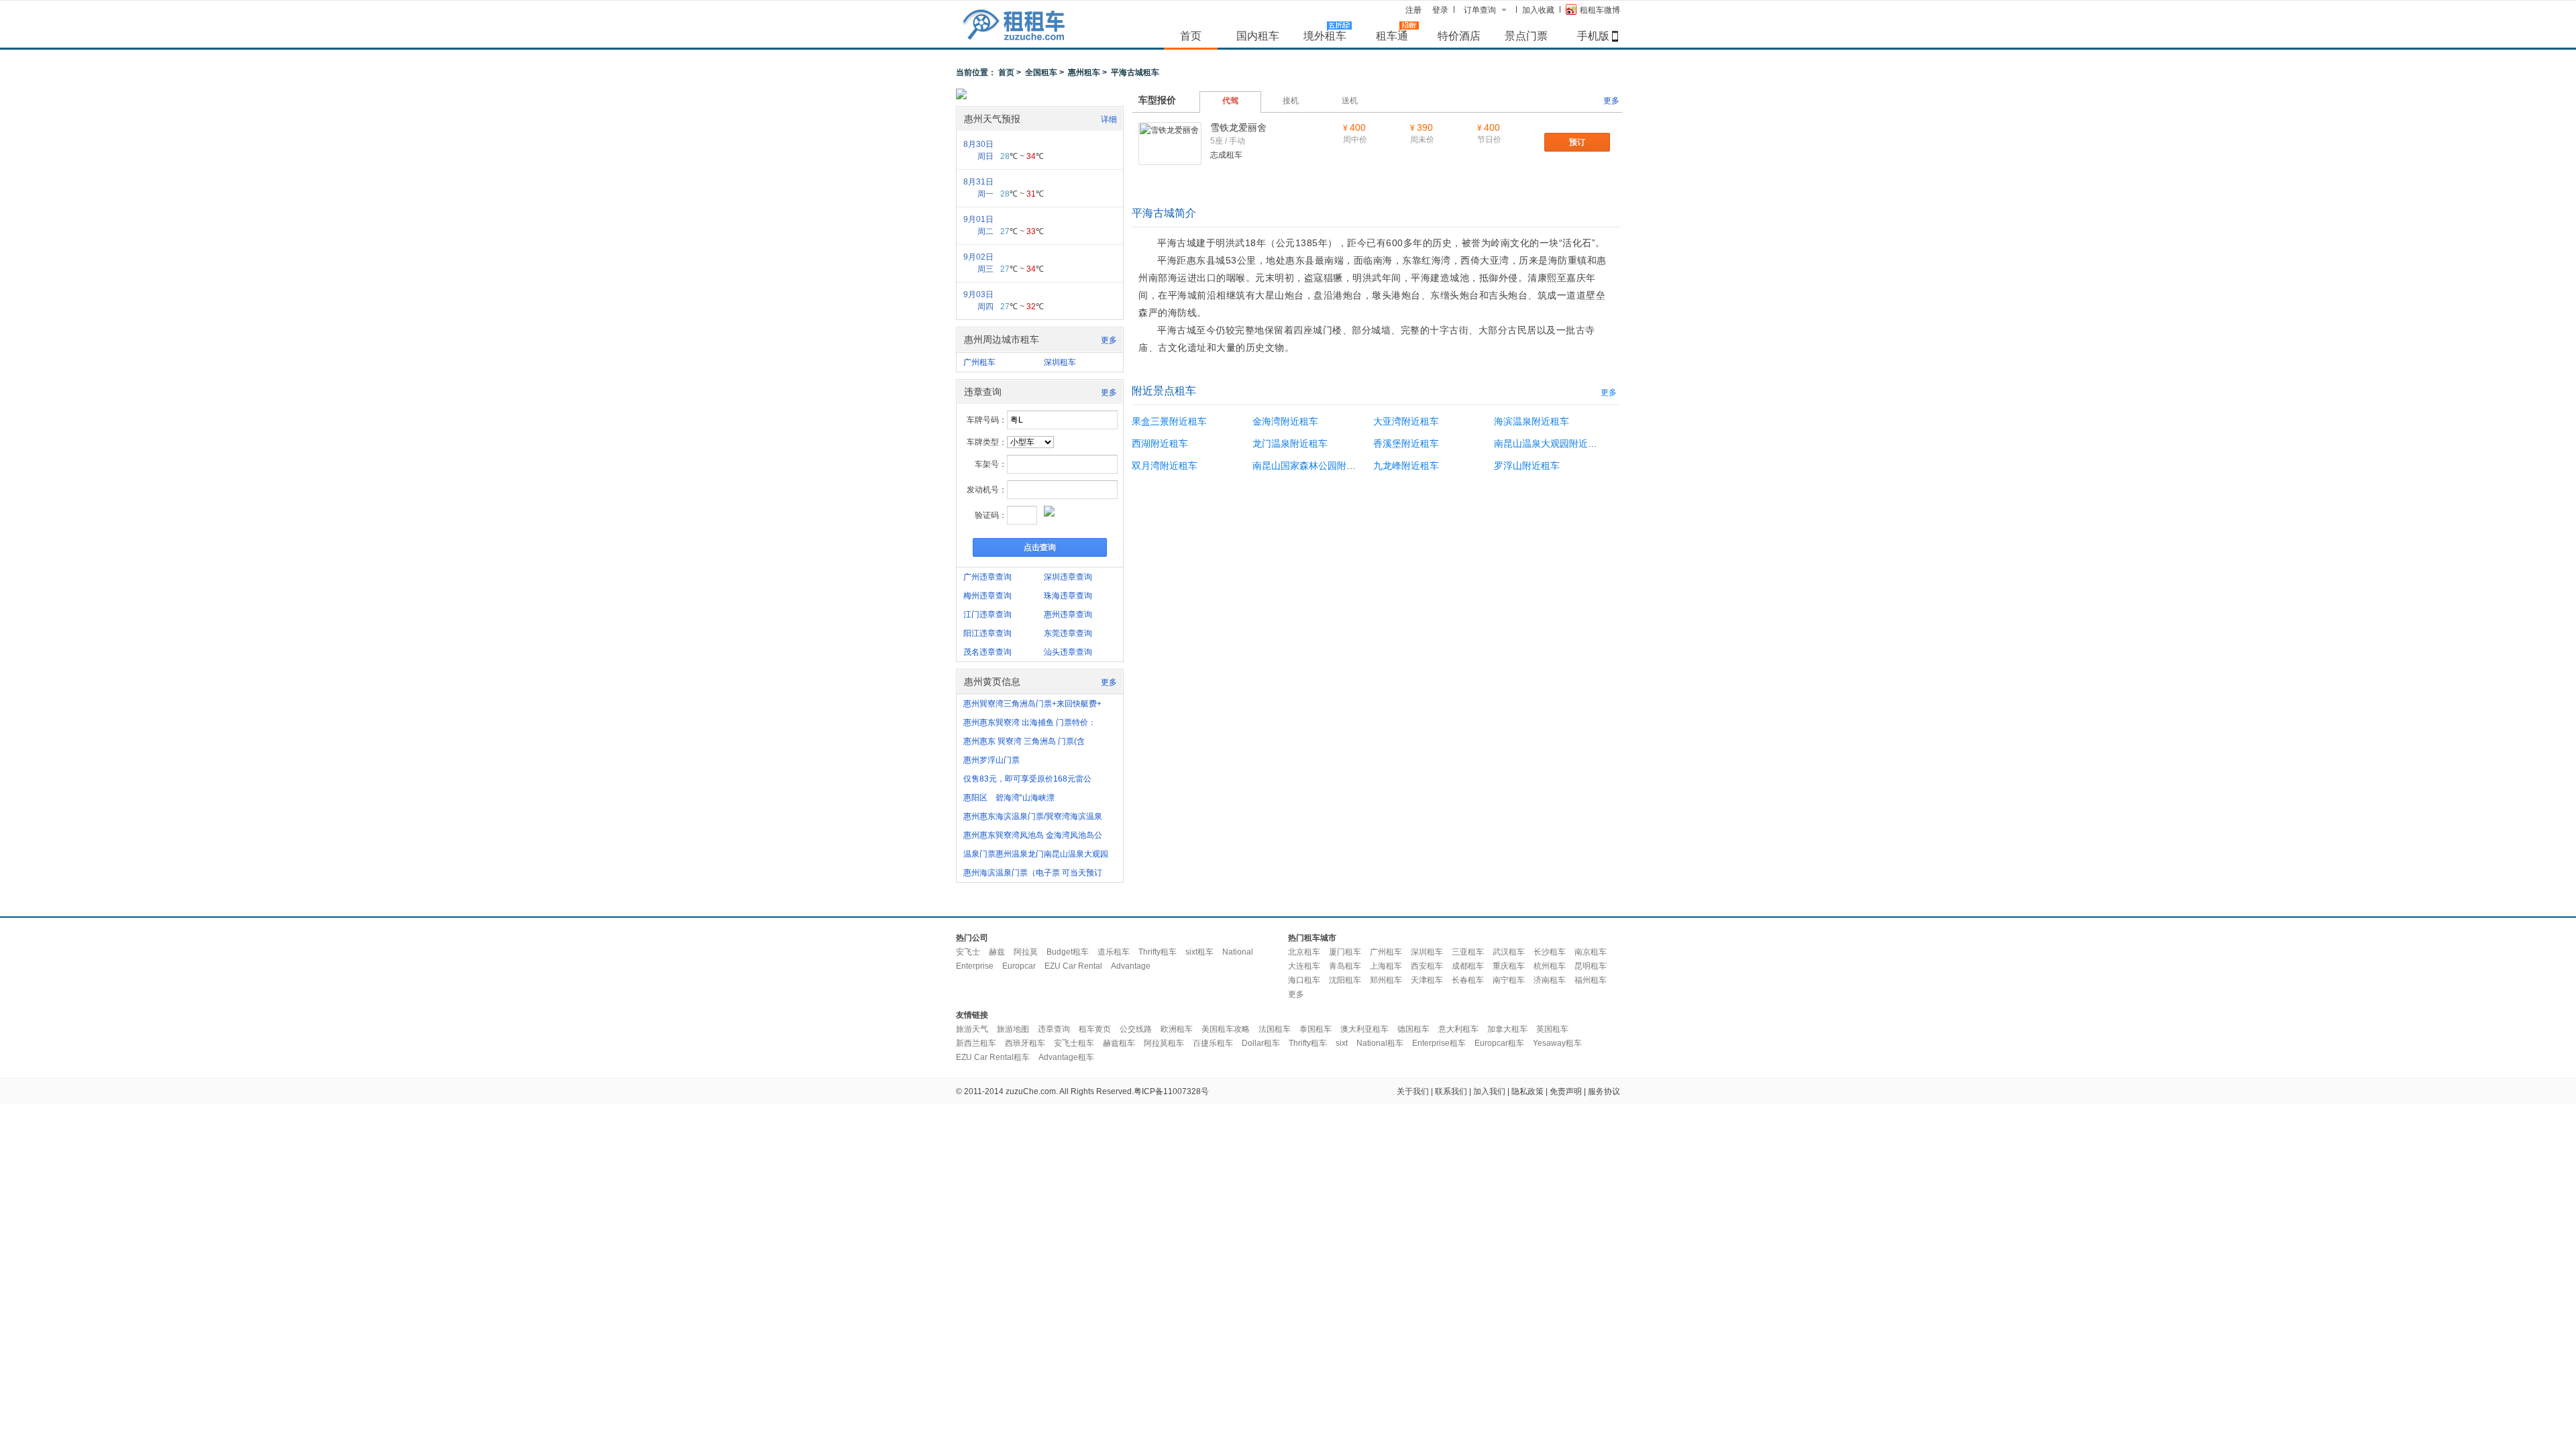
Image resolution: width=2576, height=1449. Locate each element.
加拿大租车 (1507, 1029)
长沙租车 (1550, 952)
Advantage (1131, 966)
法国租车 (1275, 1029)
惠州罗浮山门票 (991, 760)
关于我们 (1413, 1091)
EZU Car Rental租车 (993, 1057)
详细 (1109, 119)
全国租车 (1041, 72)
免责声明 (1566, 1091)
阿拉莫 (1026, 952)
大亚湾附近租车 (1406, 421)
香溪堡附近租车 (1406, 443)
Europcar (1019, 966)
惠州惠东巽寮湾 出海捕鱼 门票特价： (1030, 722)
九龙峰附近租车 (1406, 466)
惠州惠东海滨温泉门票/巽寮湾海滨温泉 (1033, 816)
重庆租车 (1509, 966)
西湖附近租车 (1160, 443)
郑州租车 (1386, 980)
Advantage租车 (1066, 1057)
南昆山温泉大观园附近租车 (1550, 443)
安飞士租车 (1074, 1043)
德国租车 (1413, 1029)
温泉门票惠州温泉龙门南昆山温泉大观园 (1036, 854)
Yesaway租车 (1557, 1043)
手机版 (1593, 36)
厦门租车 (1345, 952)
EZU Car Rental (1073, 966)
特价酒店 (1459, 36)
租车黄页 (1095, 1029)
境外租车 (1325, 36)
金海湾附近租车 (1285, 421)
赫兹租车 (1119, 1043)
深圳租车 (1060, 362)
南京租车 (1591, 952)
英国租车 (1552, 1029)
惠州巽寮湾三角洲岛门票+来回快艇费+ (1032, 704)
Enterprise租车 (1439, 1043)
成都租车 (1468, 966)
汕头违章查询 (1068, 652)
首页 (1191, 36)
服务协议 (1604, 1091)
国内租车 (1258, 36)
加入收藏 (1538, 10)
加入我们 (1489, 1091)
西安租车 (1427, 966)
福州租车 (1591, 980)
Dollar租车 (1261, 1043)
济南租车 (1550, 980)
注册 (1413, 10)
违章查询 (1054, 1029)
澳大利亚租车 (1364, 1029)
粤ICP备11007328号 (1171, 1091)
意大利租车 (1458, 1029)
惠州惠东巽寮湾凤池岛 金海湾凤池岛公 (1033, 835)
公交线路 (1136, 1029)
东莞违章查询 (1068, 633)
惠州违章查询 (1068, 614)
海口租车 (1304, 980)
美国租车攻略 (1226, 1029)
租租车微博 (1600, 10)
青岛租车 (1345, 966)
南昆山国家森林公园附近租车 (1313, 466)
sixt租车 (1199, 952)
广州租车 (979, 362)
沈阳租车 (1345, 980)
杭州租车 (1550, 966)
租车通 (1392, 36)
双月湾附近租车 (1165, 466)
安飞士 (968, 952)
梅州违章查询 (987, 596)
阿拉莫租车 (1164, 1043)
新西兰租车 (976, 1043)
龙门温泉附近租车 (1290, 443)
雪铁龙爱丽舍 (1238, 127)
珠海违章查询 (1068, 596)
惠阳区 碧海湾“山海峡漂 (1009, 798)
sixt (1342, 1043)
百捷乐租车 (1213, 1043)
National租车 (1380, 1043)
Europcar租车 (1499, 1043)
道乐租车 (1114, 952)
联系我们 (1451, 1091)
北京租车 (1304, 952)
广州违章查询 (987, 577)
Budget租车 (1068, 952)
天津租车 (1427, 980)
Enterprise (975, 966)
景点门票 (1526, 36)
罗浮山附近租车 (1527, 466)
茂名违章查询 (987, 652)
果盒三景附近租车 (1169, 421)
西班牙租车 (1025, 1043)
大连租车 (1304, 966)
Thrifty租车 (1158, 952)
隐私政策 (1527, 1091)
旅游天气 (972, 1029)
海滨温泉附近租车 (1532, 421)
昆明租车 (1591, 966)
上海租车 (1386, 966)
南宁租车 (1509, 980)
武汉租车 (1509, 952)
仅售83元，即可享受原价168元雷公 (1027, 779)
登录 (1440, 10)
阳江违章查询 (987, 633)
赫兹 (997, 952)
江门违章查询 (987, 614)
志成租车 (1226, 155)
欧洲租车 (1177, 1029)
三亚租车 (1468, 952)
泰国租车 (1316, 1029)
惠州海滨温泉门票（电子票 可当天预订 (1033, 873)
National (1238, 952)
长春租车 (1468, 980)
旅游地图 (1013, 1029)
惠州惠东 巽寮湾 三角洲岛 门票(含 (1024, 741)
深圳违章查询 (1068, 577)
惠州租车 (1084, 72)
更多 (1109, 340)
